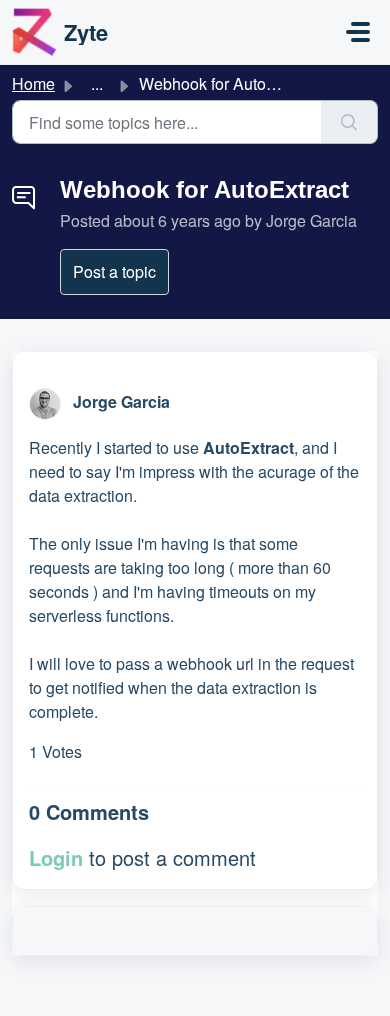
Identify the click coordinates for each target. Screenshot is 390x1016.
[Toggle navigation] (358, 32)
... (97, 83)
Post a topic (114, 271)
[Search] (349, 122)
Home (33, 83)
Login (56, 857)
